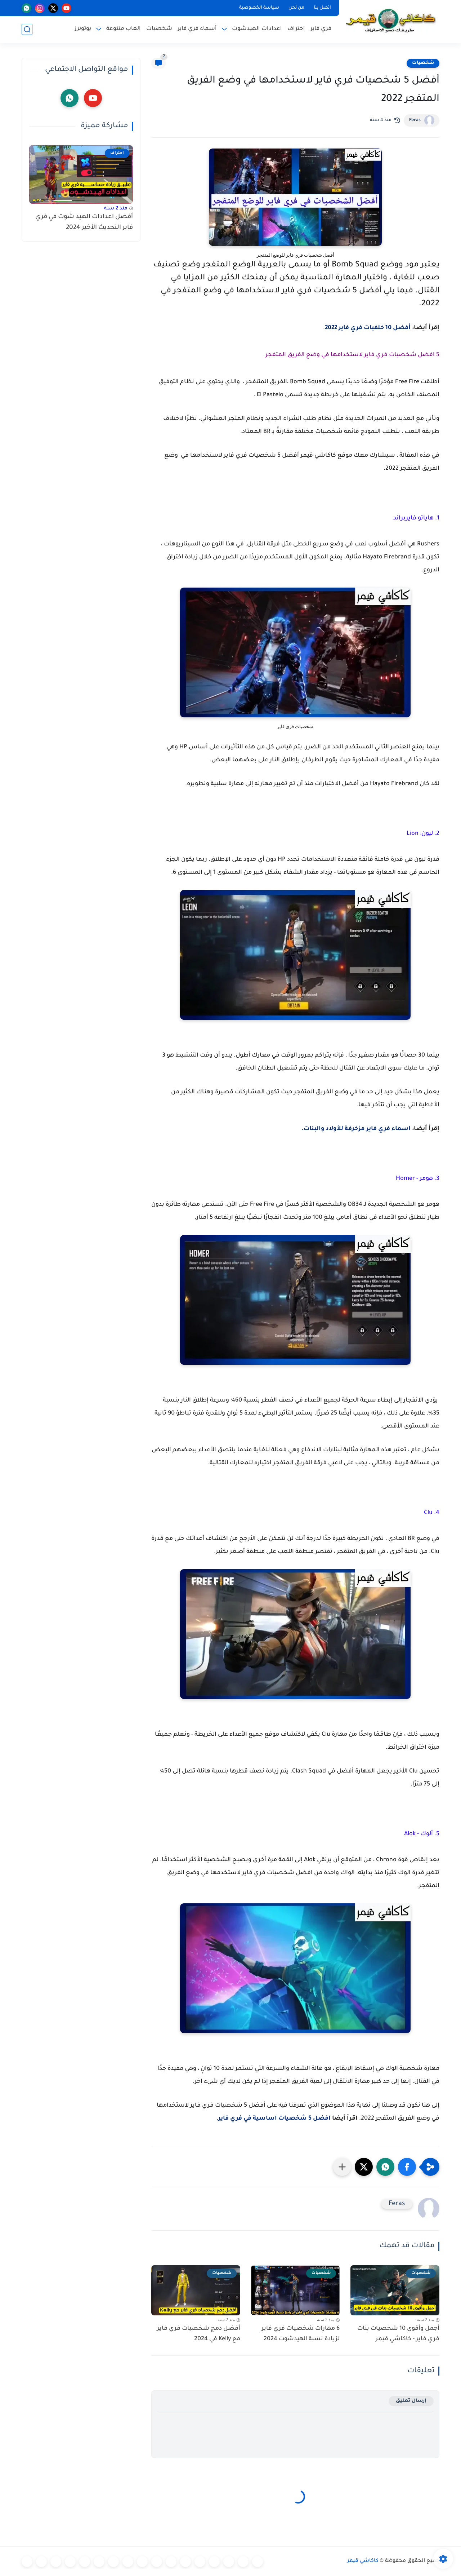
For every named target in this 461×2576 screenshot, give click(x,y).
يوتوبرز (83, 29)
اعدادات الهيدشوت (257, 29)
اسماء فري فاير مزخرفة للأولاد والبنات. (356, 1129)
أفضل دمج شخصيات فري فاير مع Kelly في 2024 (199, 2334)
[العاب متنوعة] (27, 2562)
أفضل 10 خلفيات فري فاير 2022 (368, 328)
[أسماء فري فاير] (85, 2562)
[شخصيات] (56, 2562)
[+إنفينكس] (128, 2562)
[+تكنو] (142, 2562)
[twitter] (53, 8)
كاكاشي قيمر (363, 2561)
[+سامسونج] (214, 2562)
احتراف (296, 29)
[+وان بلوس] (99, 2562)
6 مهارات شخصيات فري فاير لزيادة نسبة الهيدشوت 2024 (301, 2334)
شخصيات (159, 29)
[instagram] (40, 8)
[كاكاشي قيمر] (391, 21)
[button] (407, 2167)
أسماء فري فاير (197, 29)
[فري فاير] (258, 2562)
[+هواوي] (185, 2562)
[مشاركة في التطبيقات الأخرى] (342, 2167)
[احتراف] (243, 2562)
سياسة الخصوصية (259, 8)
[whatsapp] (26, 8)
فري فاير (321, 29)
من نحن (296, 8)
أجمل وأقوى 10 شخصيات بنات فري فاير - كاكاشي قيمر (398, 2334)
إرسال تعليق (411, 2401)
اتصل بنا (322, 8)
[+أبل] (157, 2562)
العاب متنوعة (124, 29)
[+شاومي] (200, 2562)
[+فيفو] (113, 2562)
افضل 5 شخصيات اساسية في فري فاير (274, 2119)
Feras (415, 120)
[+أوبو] (171, 2562)
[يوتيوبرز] (41, 2562)
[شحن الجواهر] (70, 2562)
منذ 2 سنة (116, 209)
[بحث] (27, 29)
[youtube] (66, 8)
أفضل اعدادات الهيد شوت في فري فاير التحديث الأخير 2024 (84, 223)
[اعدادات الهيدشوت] (229, 2562)
